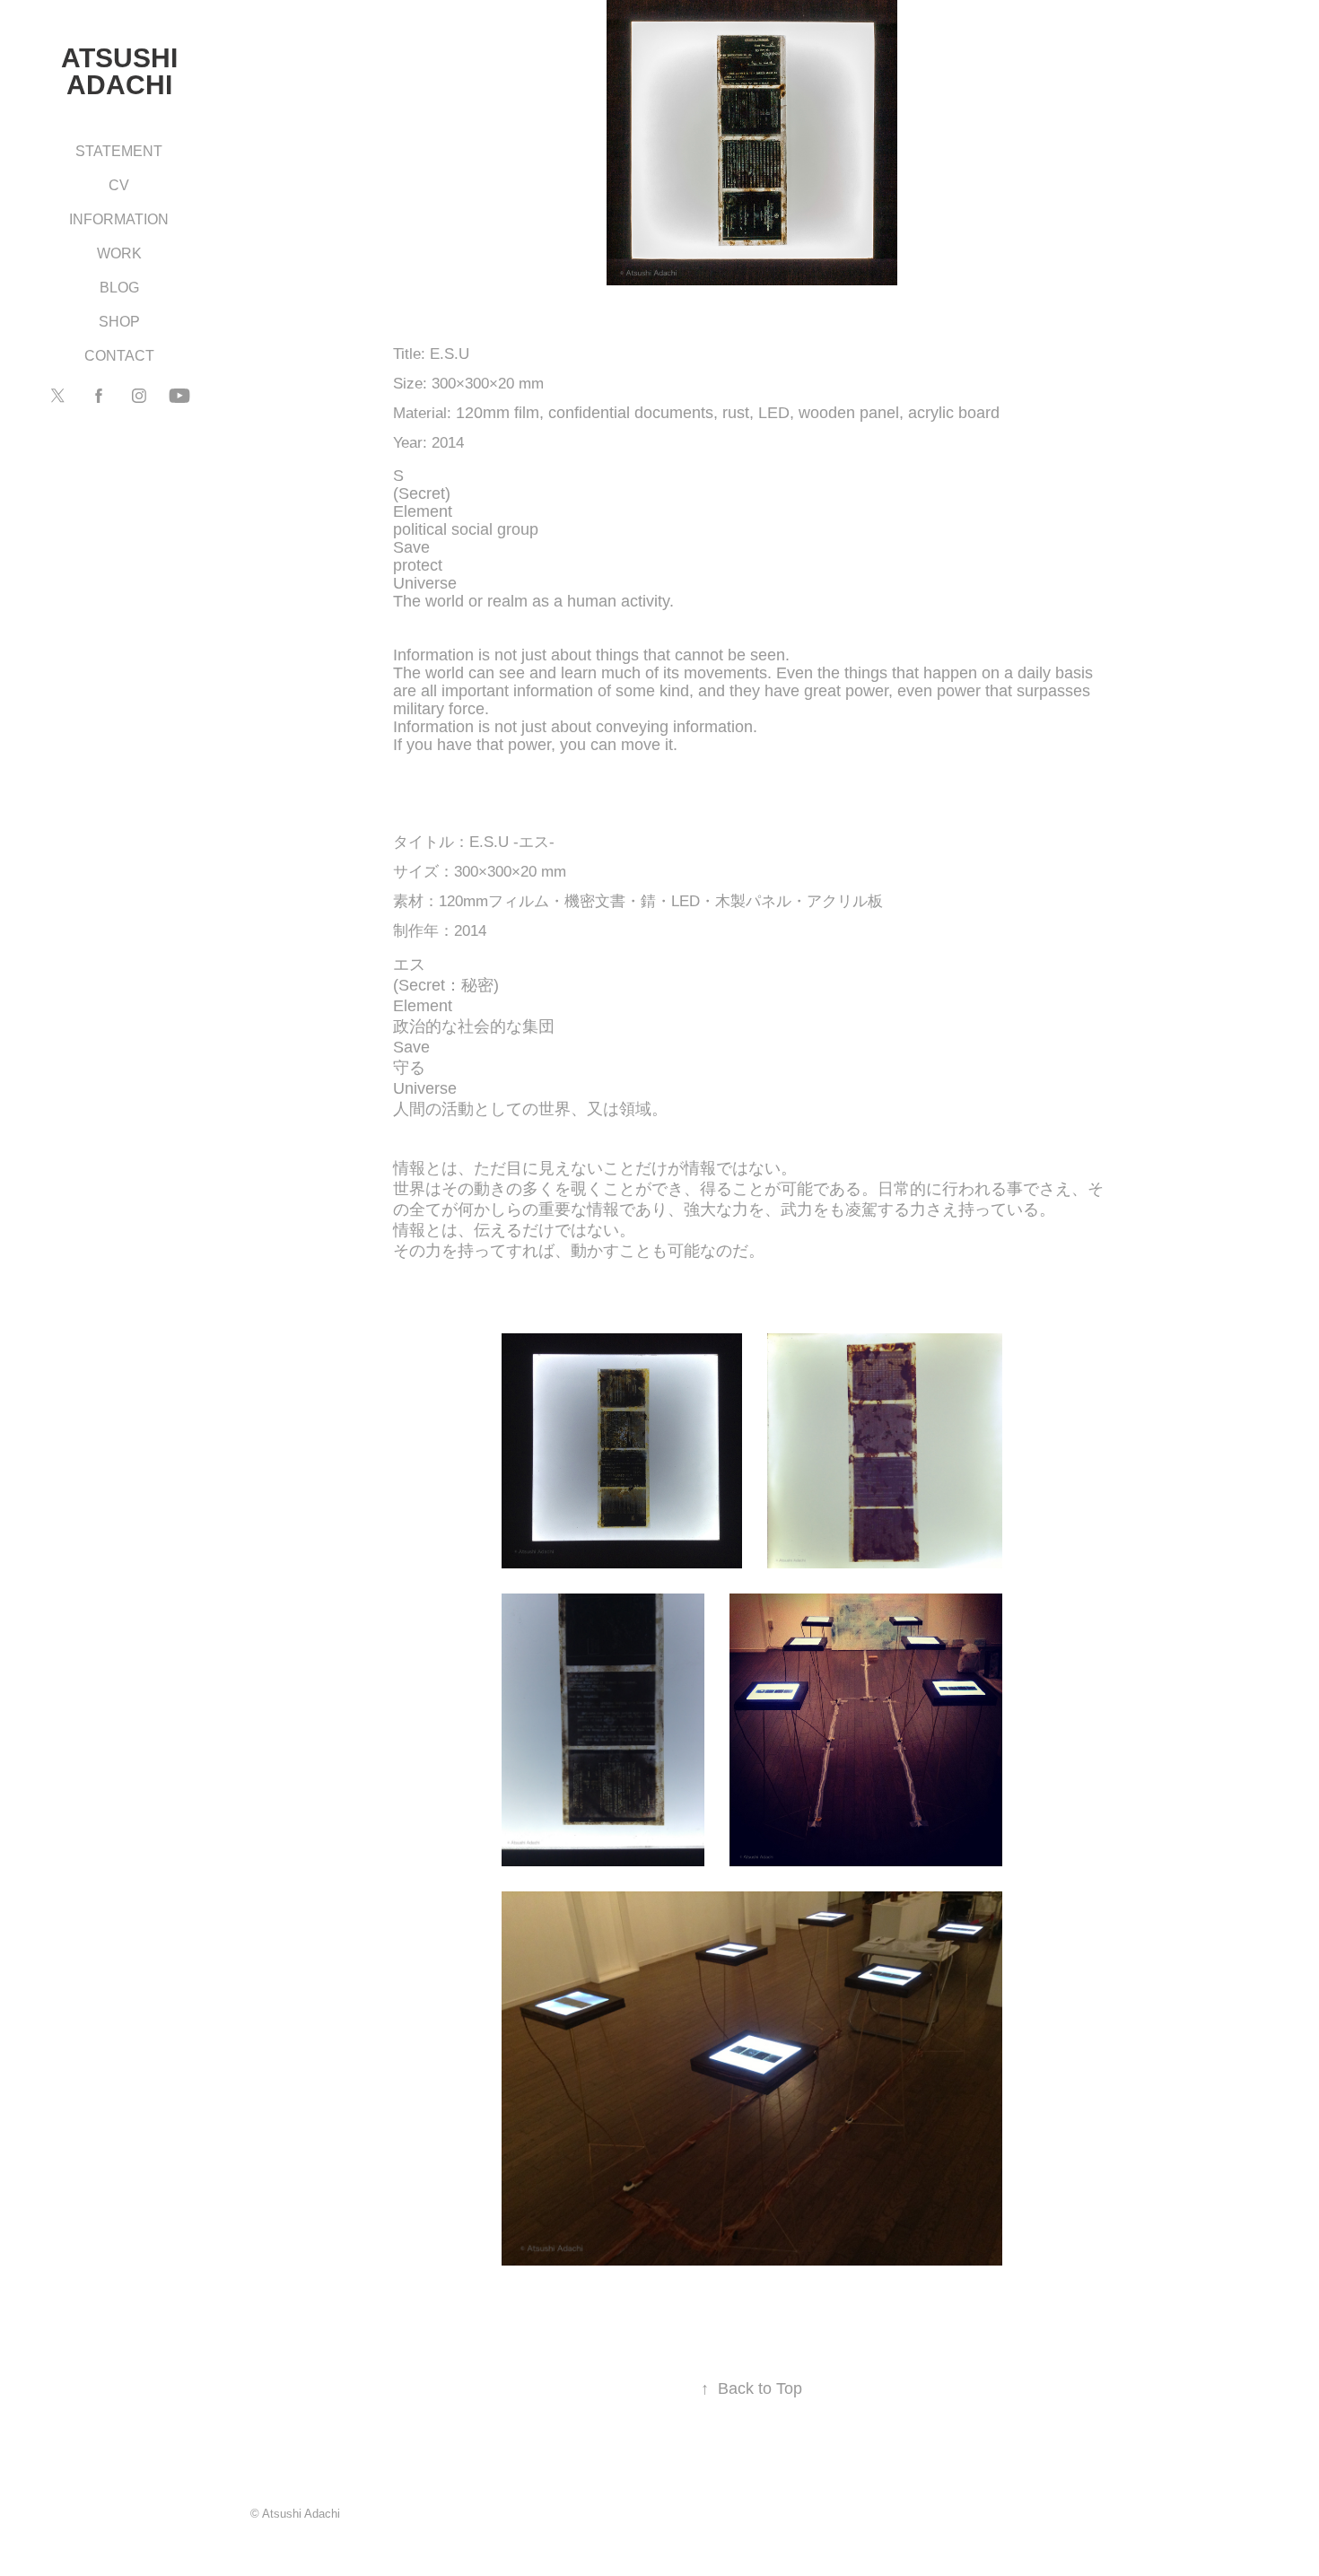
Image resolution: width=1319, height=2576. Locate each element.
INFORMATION (119, 219)
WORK (119, 253)
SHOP (119, 322)
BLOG (119, 288)
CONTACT (119, 356)
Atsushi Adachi (122, 71)
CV (119, 185)
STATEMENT (119, 151)
